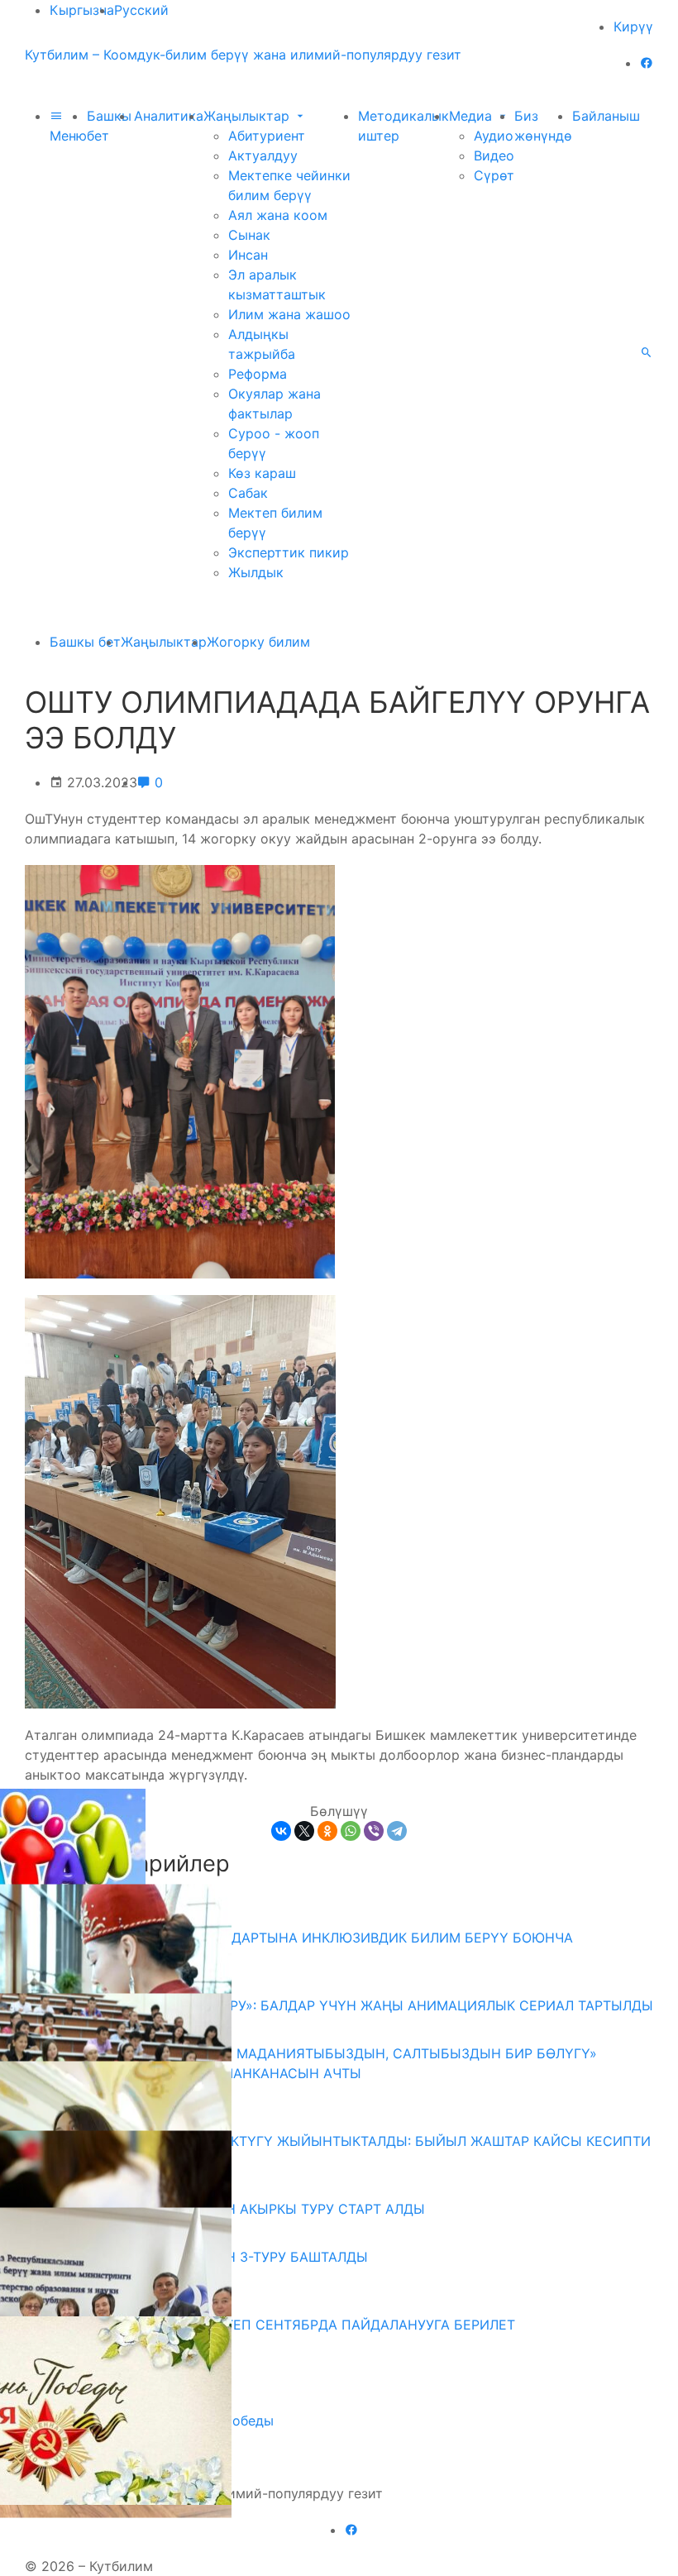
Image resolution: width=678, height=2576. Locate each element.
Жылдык (256, 572)
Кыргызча (82, 10)
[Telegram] (397, 1831)
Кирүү (633, 26)
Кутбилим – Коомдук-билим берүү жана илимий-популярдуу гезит (243, 55)
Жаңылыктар (248, 116)
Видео (494, 155)
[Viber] (374, 1831)
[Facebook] (647, 63)
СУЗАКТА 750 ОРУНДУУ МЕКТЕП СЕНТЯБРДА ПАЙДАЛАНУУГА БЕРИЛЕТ (276, 2325)
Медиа (473, 116)
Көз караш (262, 473)
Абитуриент (267, 136)
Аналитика (169, 116)
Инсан (248, 255)
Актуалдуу (263, 155)
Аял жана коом (278, 215)
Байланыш (606, 116)
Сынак (249, 235)
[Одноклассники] (327, 1831)
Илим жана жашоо (289, 314)
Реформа (258, 374)
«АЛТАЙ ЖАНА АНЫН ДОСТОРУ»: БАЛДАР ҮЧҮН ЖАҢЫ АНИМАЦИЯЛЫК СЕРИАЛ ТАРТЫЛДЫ (345, 2005)
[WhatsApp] (351, 1831)
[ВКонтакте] (281, 1831)
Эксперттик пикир (289, 552)
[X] (304, 1831)
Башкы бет (85, 642)
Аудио (494, 136)
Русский (141, 10)
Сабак (248, 493)
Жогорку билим (258, 642)
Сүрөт (494, 175)
